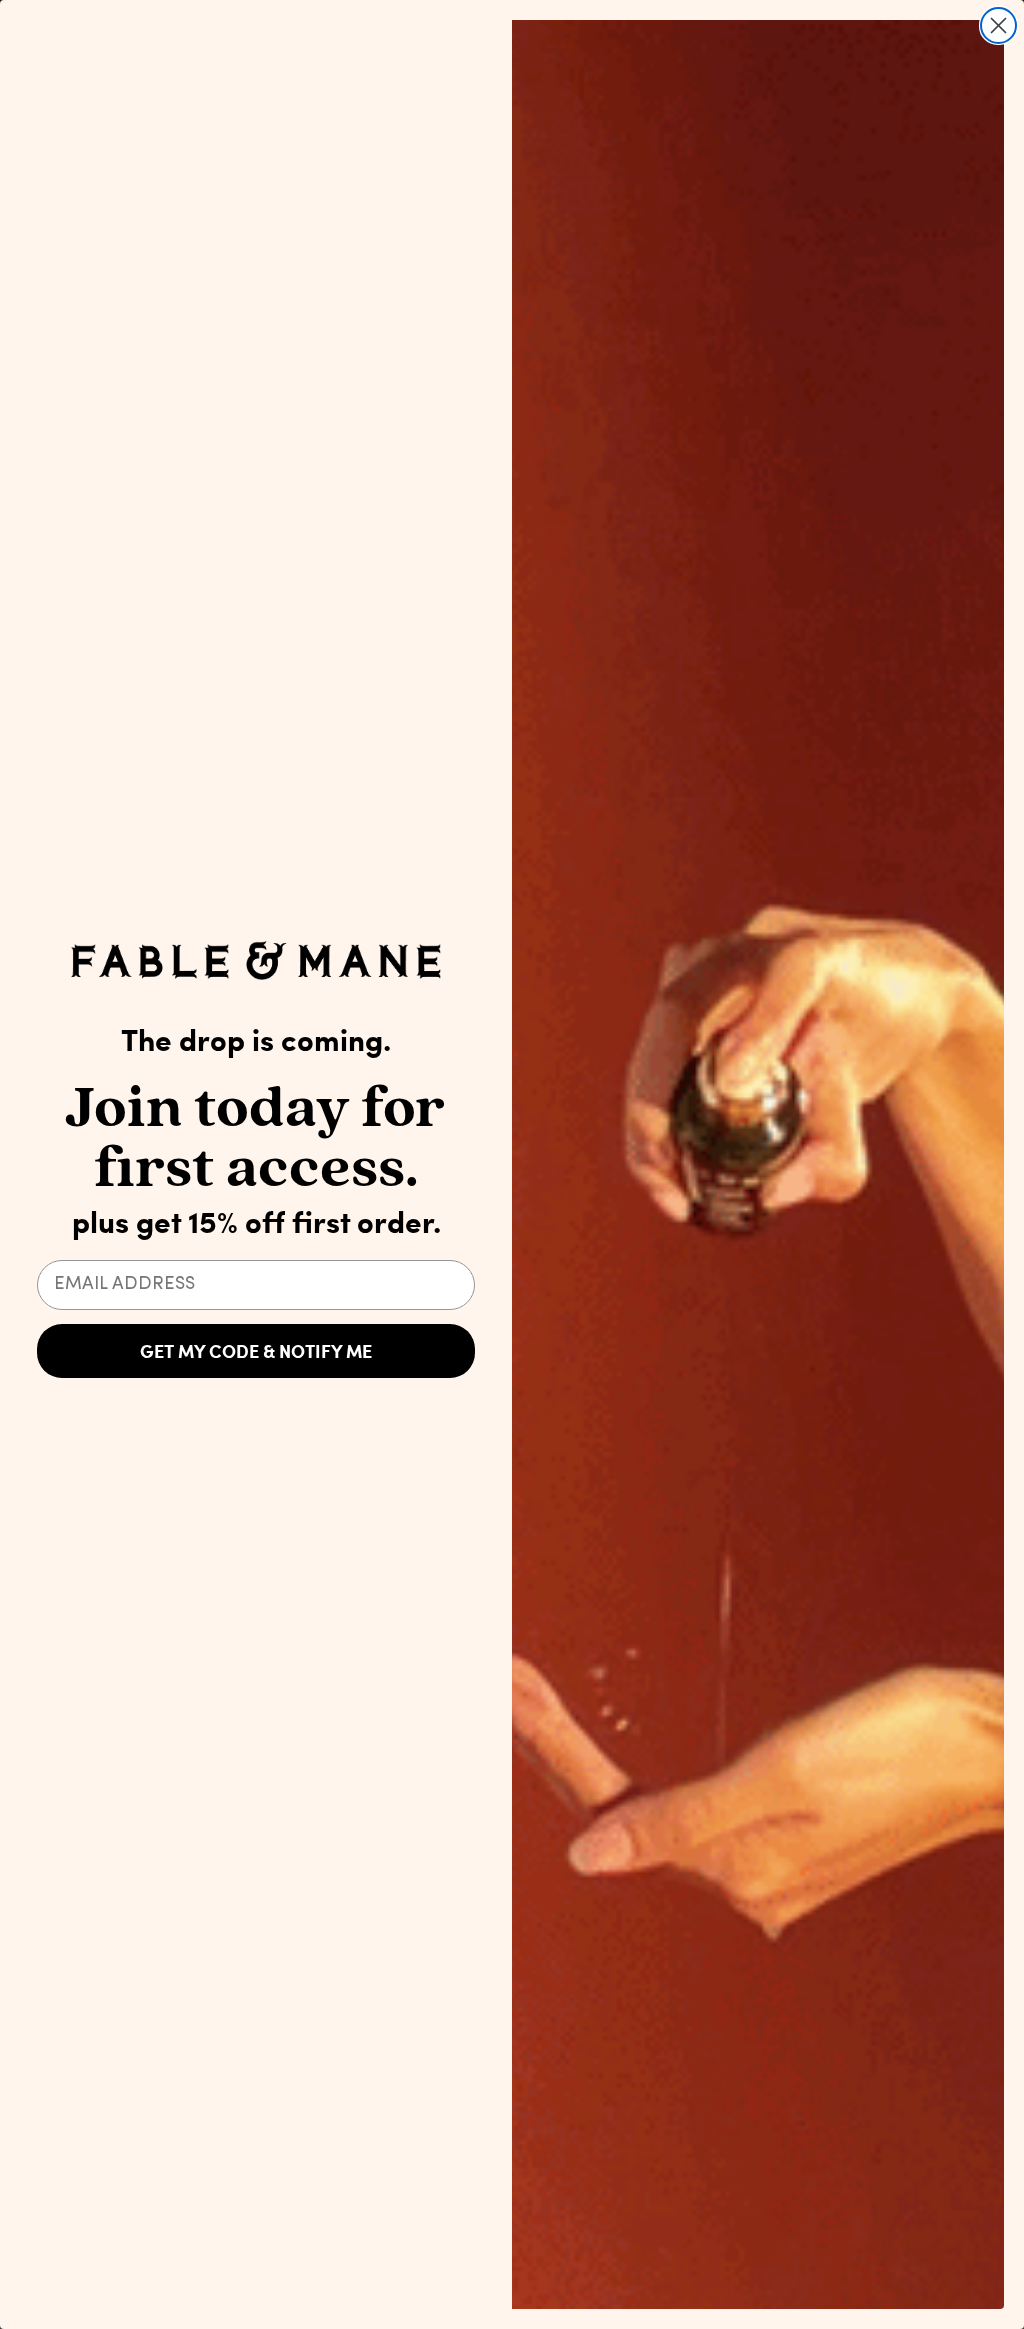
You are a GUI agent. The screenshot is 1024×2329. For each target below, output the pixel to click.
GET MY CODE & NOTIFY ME (256, 1351)
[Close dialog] (998, 25)
